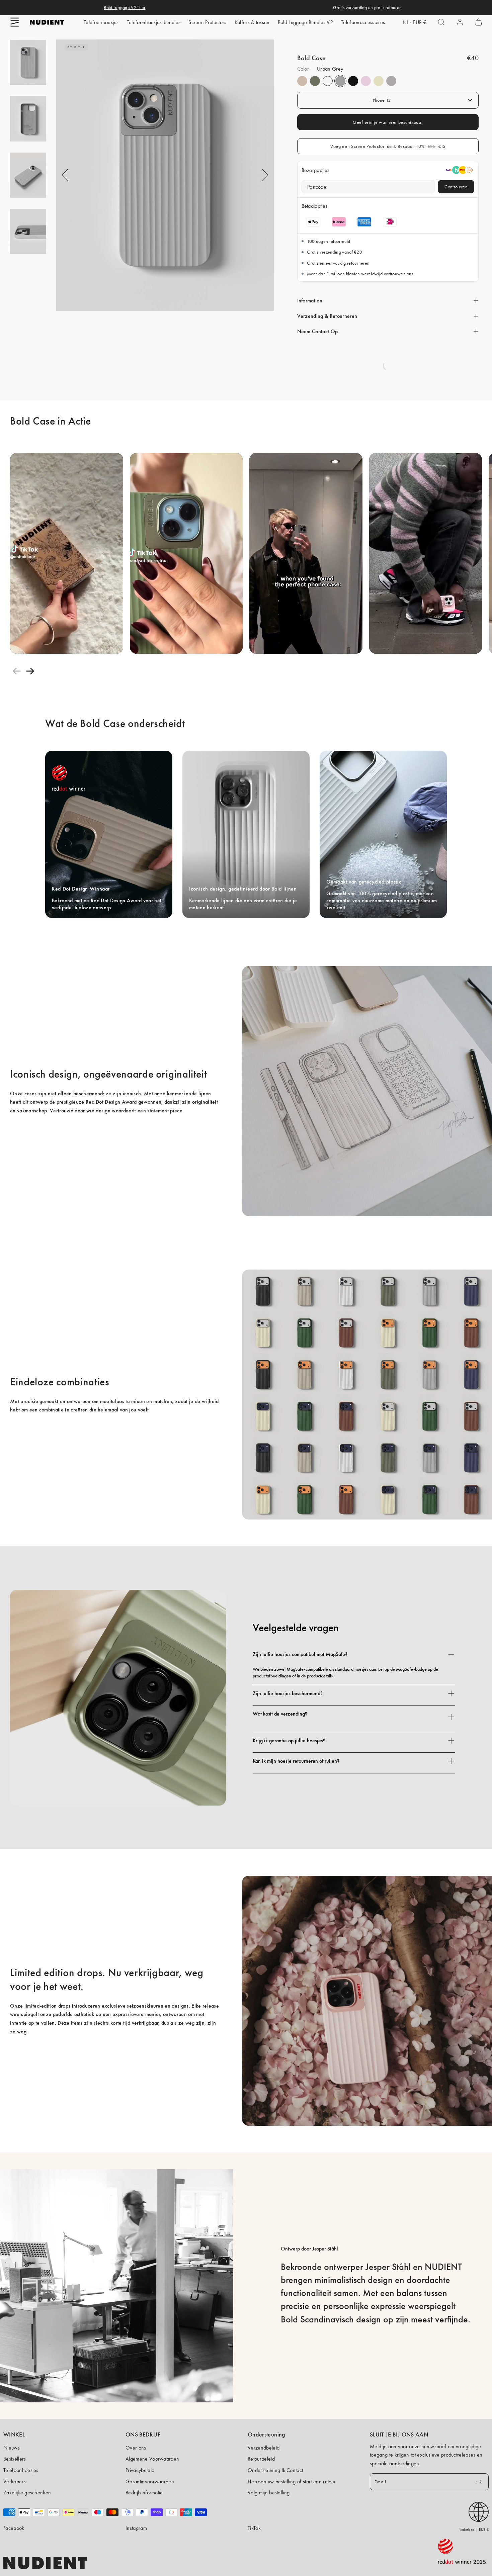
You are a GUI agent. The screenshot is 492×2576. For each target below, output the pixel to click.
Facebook (14, 2528)
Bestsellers (15, 2459)
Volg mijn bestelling (269, 2493)
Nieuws (12, 2448)
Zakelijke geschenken (27, 2493)
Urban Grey (340, 81)
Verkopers (15, 2481)
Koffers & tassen (252, 22)
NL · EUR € (415, 22)
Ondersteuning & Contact (275, 2470)
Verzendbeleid (264, 2448)
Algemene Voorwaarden (152, 2459)
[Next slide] (30, 671)
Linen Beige (302, 81)
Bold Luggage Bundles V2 (305, 22)
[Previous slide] (17, 671)
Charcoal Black (353, 81)
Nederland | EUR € (474, 2529)
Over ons (136, 2448)
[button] (15, 22)
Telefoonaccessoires (363, 22)
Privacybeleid (140, 2470)
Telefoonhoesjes (101, 22)
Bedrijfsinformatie (144, 2493)
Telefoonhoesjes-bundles (154, 22)
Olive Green (315, 81)
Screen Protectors (207, 22)
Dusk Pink (366, 81)
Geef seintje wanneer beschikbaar (388, 122)
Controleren (456, 187)
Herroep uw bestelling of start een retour (292, 2481)
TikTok (254, 2528)
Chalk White (328, 81)
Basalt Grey (391, 81)
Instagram (136, 2528)
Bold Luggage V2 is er (125, 7)
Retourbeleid (261, 2459)
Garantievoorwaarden (150, 2481)
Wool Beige (379, 81)
